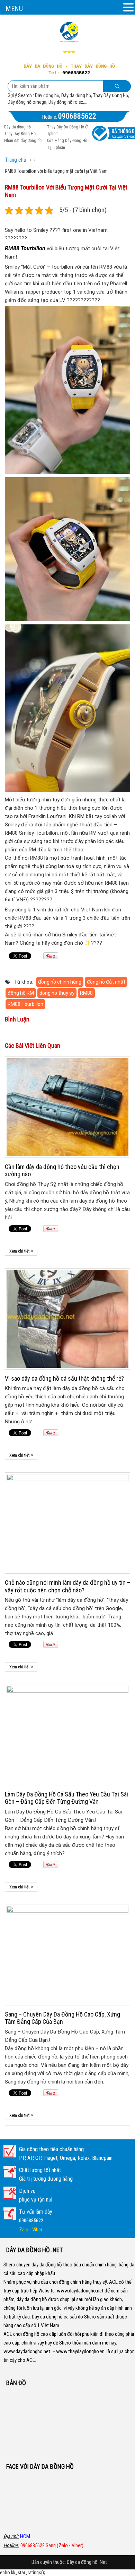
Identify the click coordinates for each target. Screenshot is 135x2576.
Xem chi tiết (21, 1251)
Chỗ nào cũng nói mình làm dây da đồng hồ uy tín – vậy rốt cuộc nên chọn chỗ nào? (67, 1586)
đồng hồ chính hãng (60, 982)
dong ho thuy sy (57, 993)
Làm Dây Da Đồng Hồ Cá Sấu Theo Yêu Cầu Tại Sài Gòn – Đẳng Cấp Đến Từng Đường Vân (66, 1798)
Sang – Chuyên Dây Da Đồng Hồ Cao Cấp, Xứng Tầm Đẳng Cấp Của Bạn (62, 2018)
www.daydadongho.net (80, 2291)
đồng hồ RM (21, 993)
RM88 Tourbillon (25, 248)
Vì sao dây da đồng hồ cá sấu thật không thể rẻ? (64, 1378)
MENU (14, 9)
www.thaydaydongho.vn (80, 2351)
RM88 (86, 993)
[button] (128, 8)
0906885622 (76, 73)
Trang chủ (16, 160)
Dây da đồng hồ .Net (87, 2562)
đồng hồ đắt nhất (106, 982)
